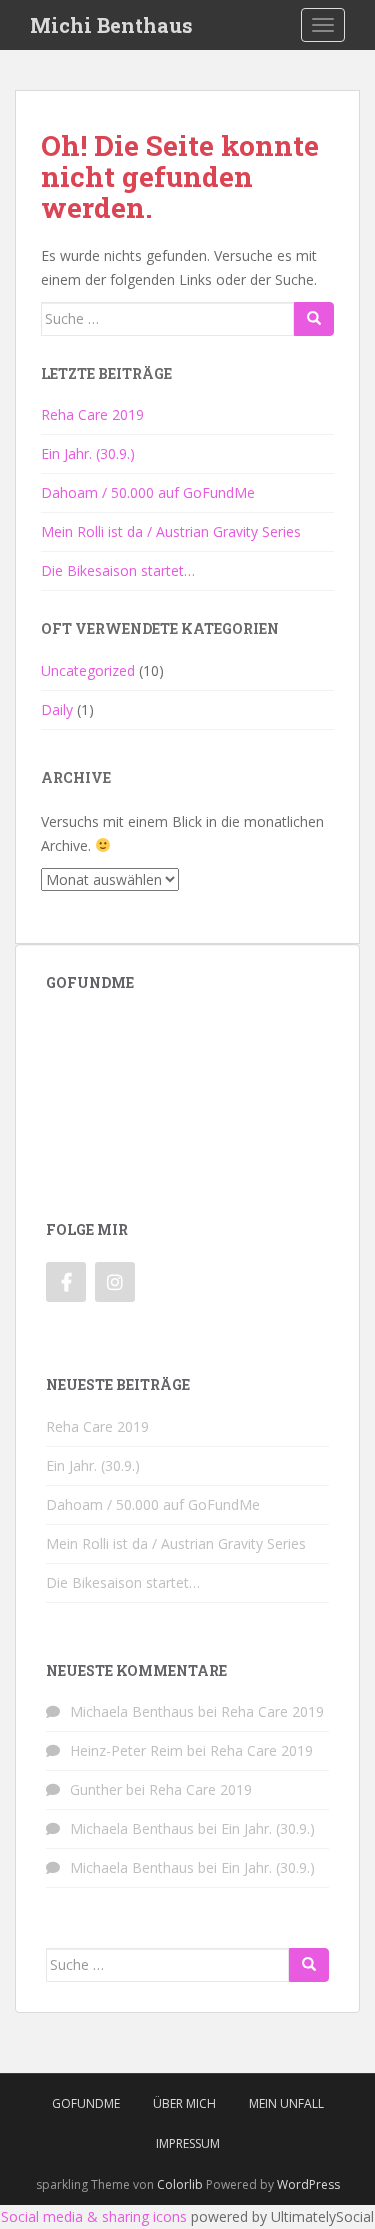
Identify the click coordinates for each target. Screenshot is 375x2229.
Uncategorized (88, 670)
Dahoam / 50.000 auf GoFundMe (148, 492)
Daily (57, 709)
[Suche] (314, 319)
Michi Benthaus (111, 25)
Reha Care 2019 (92, 414)
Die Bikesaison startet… (118, 570)
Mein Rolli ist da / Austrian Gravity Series (171, 531)
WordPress (308, 2184)
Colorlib (180, 2184)
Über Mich (184, 2103)
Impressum (188, 2143)
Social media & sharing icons (94, 2216)
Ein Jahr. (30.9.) (88, 453)
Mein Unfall (286, 2103)
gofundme (86, 2103)
